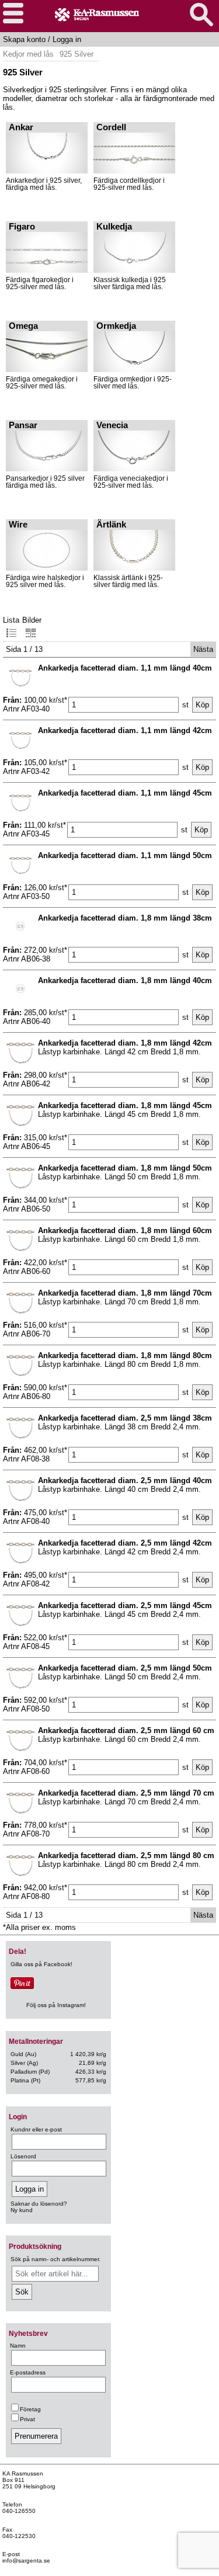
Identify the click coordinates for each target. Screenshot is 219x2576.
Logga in (67, 39)
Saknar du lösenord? (39, 2204)
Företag (30, 2409)
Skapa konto (24, 39)
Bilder (32, 620)
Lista (11, 620)
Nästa (203, 649)
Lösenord (23, 2156)
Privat (27, 2419)
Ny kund (22, 2210)
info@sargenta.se (26, 2561)
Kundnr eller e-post (36, 2129)
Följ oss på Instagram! (56, 2005)
